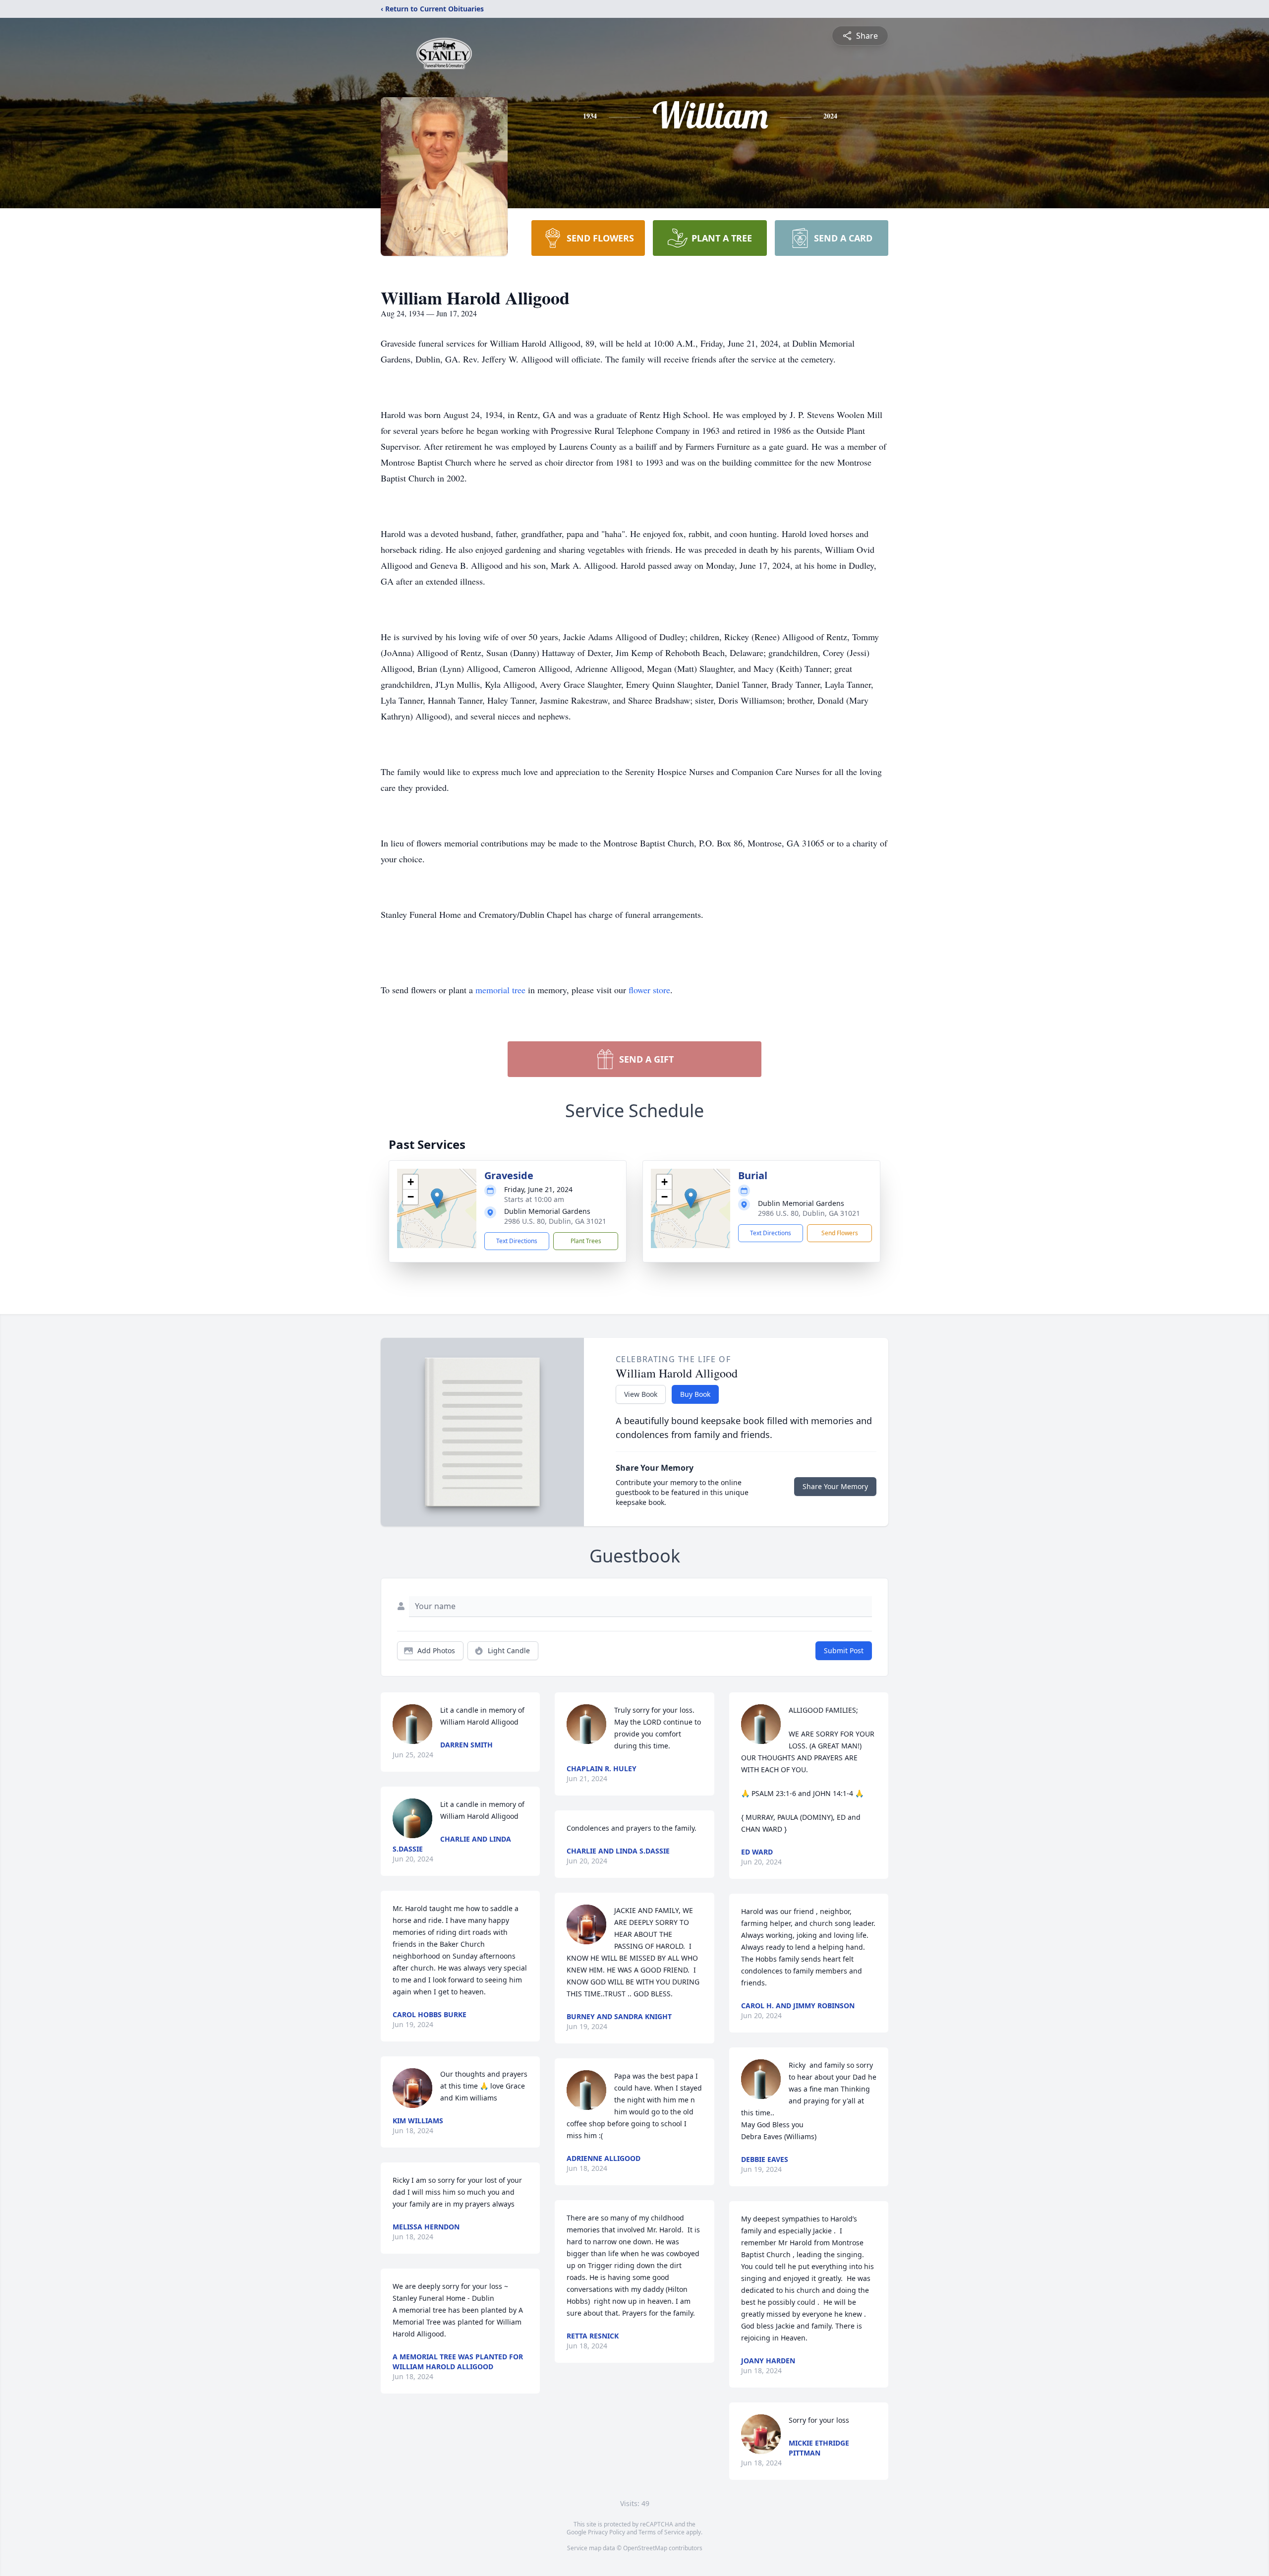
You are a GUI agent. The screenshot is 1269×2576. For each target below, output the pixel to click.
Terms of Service (662, 2532)
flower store (649, 990)
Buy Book (695, 1394)
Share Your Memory (835, 1486)
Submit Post (844, 1650)
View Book (641, 1394)
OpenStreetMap (645, 2548)
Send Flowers (840, 1233)
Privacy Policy (606, 2532)
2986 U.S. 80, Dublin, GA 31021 (555, 1221)
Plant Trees (586, 1241)
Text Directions (517, 1241)
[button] (437, 1198)
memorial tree (500, 990)
